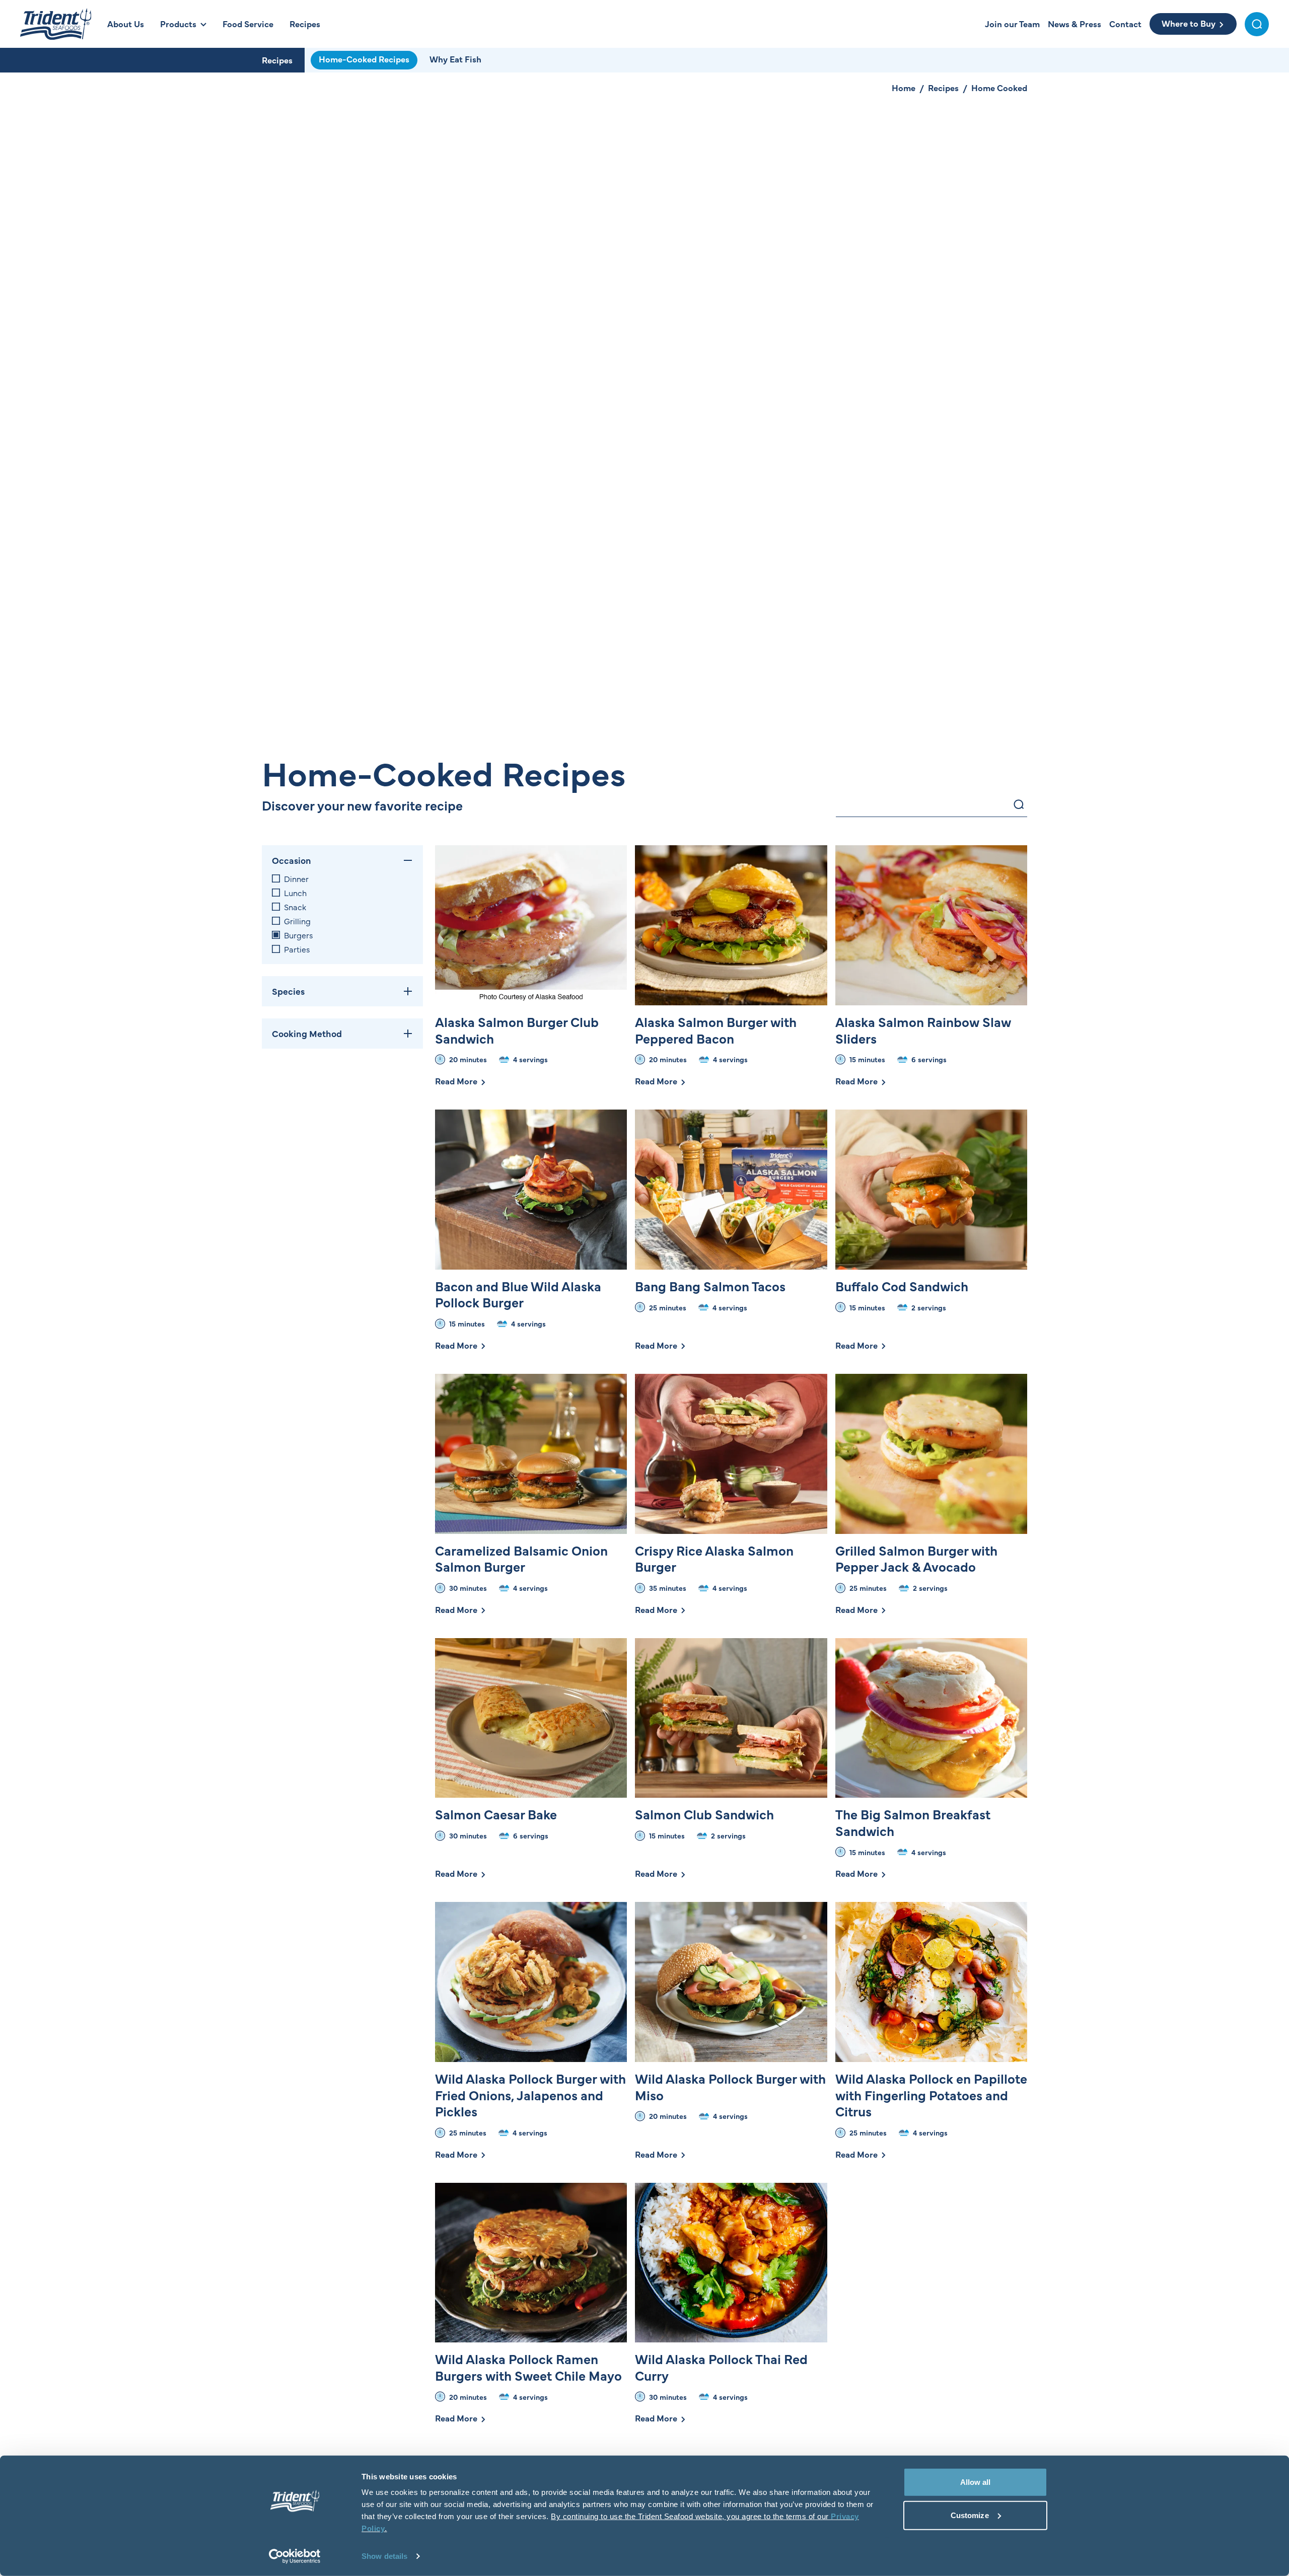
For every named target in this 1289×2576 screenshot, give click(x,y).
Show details (384, 2556)
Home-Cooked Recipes (364, 59)
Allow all (976, 2482)
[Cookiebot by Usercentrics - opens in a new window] (295, 2556)
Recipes (277, 60)
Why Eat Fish (455, 59)
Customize (970, 2515)
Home (904, 88)
